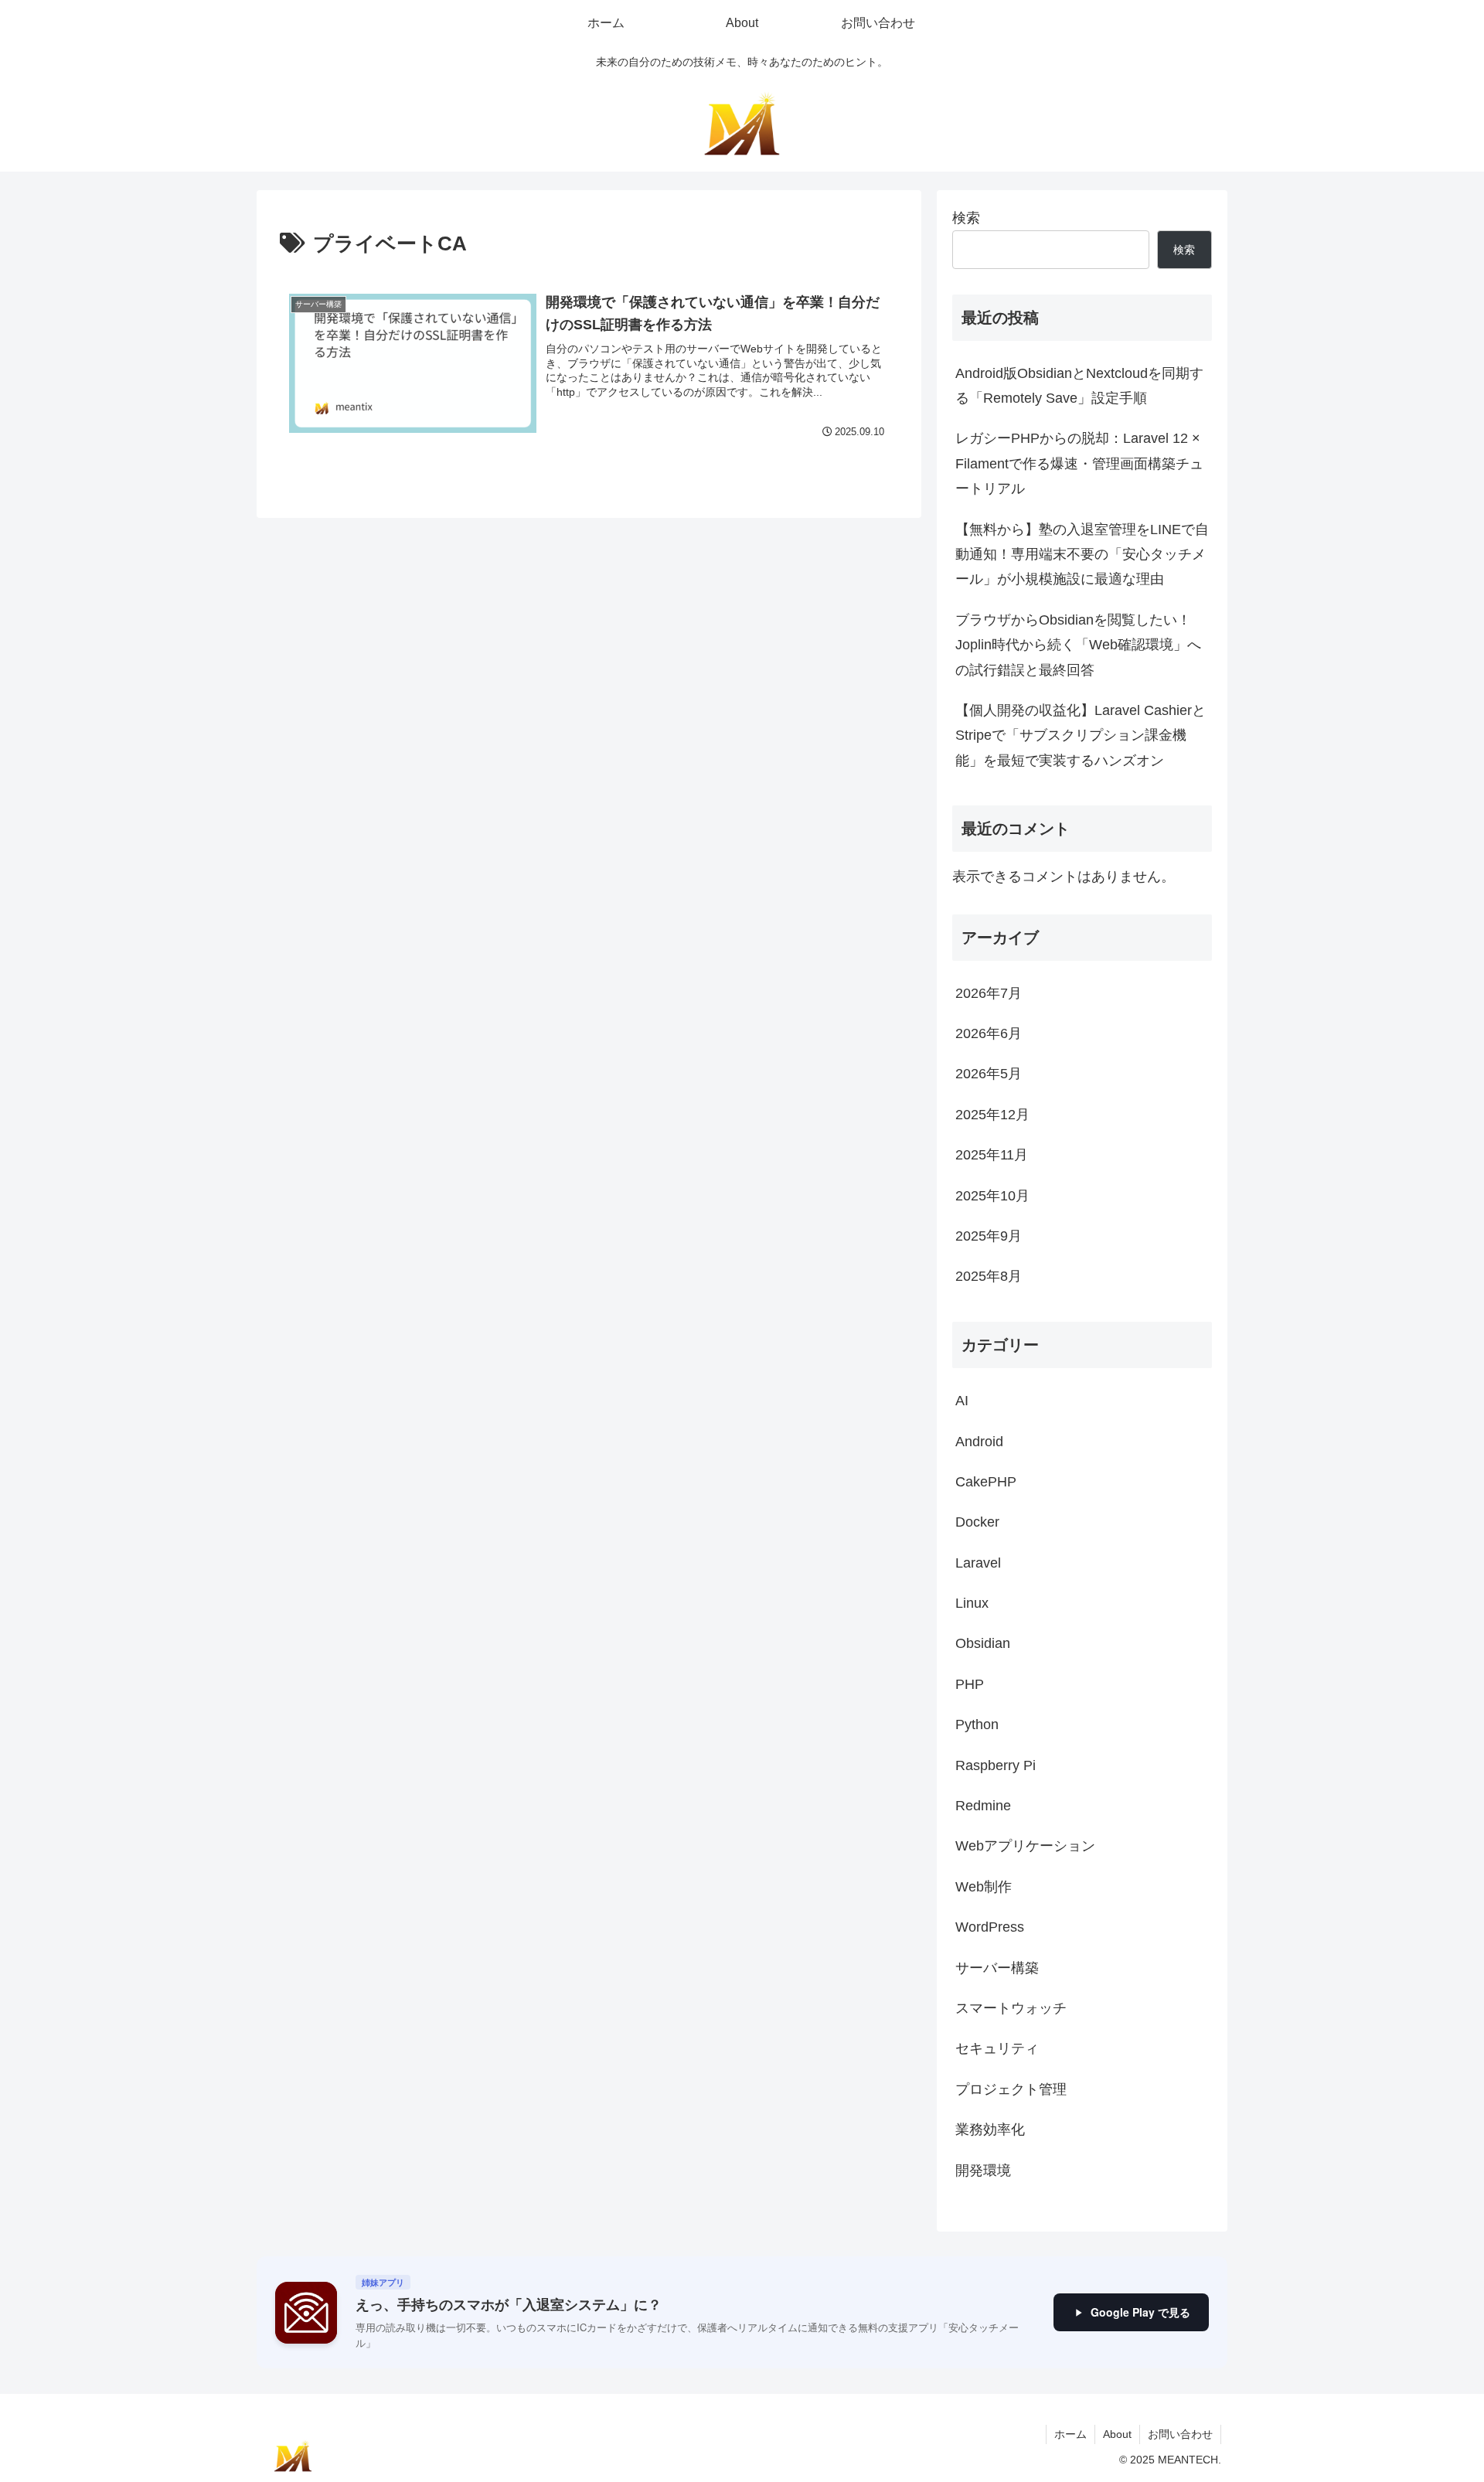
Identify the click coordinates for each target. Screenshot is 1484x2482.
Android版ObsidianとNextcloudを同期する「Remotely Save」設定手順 (1079, 386)
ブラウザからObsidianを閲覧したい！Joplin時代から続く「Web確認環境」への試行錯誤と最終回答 (1078, 645)
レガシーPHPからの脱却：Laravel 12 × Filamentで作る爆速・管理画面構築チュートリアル (1079, 463)
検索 (966, 218)
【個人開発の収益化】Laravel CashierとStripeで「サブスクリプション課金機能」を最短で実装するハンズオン (1081, 735)
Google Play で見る (1140, 2312)
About (1117, 2434)
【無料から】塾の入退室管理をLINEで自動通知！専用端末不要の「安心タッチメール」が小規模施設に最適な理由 (1082, 555)
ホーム (1070, 2434)
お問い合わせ (1180, 2434)
